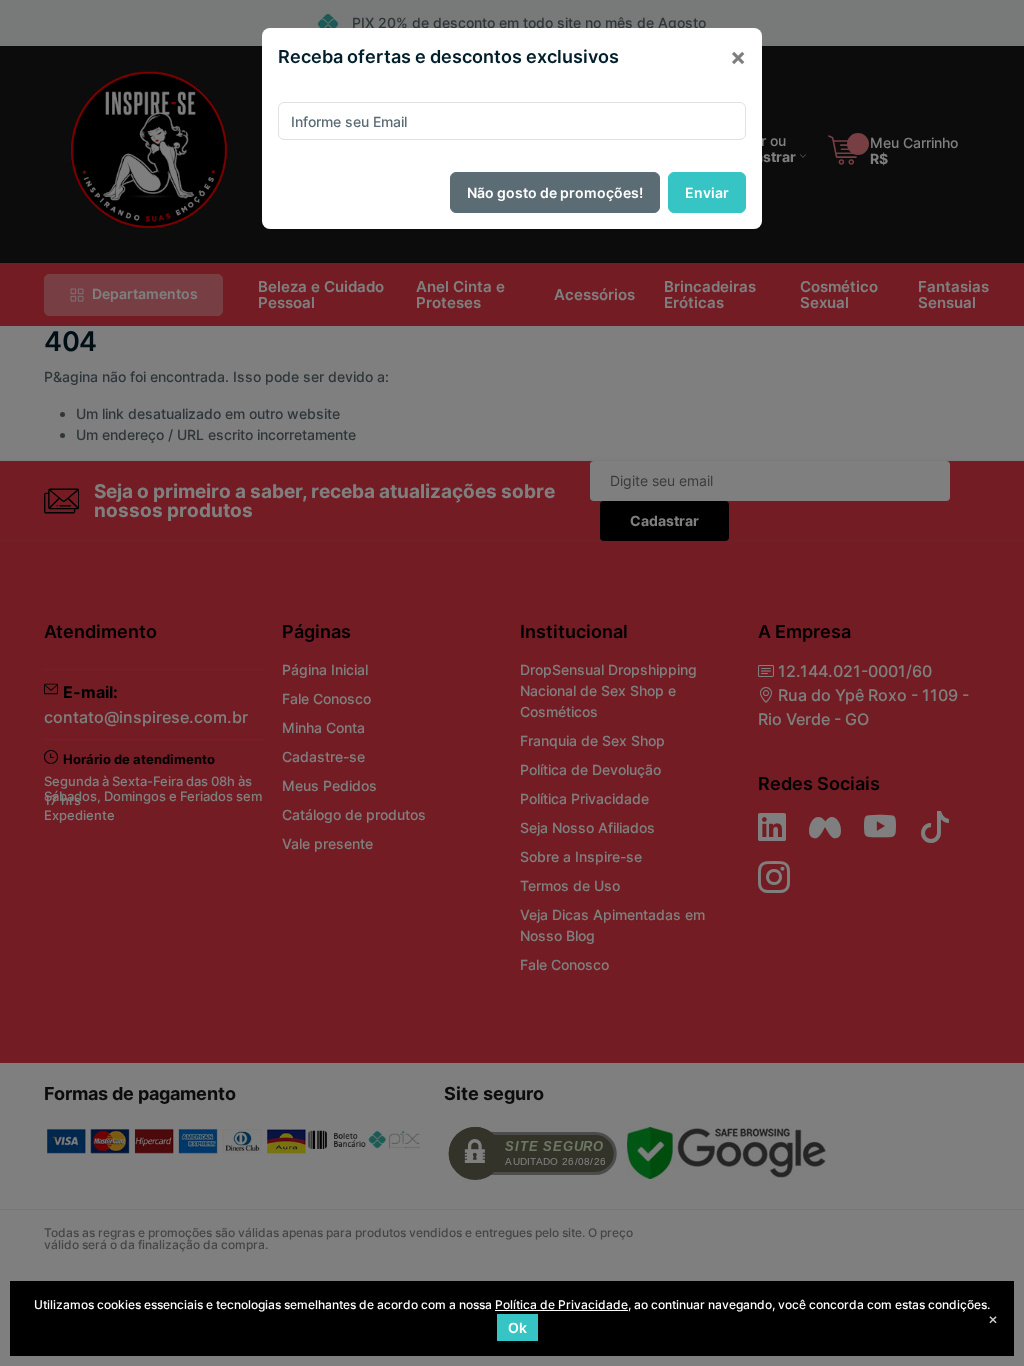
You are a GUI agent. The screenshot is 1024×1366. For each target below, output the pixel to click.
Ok (517, 1327)
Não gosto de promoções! (555, 192)
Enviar (707, 192)
